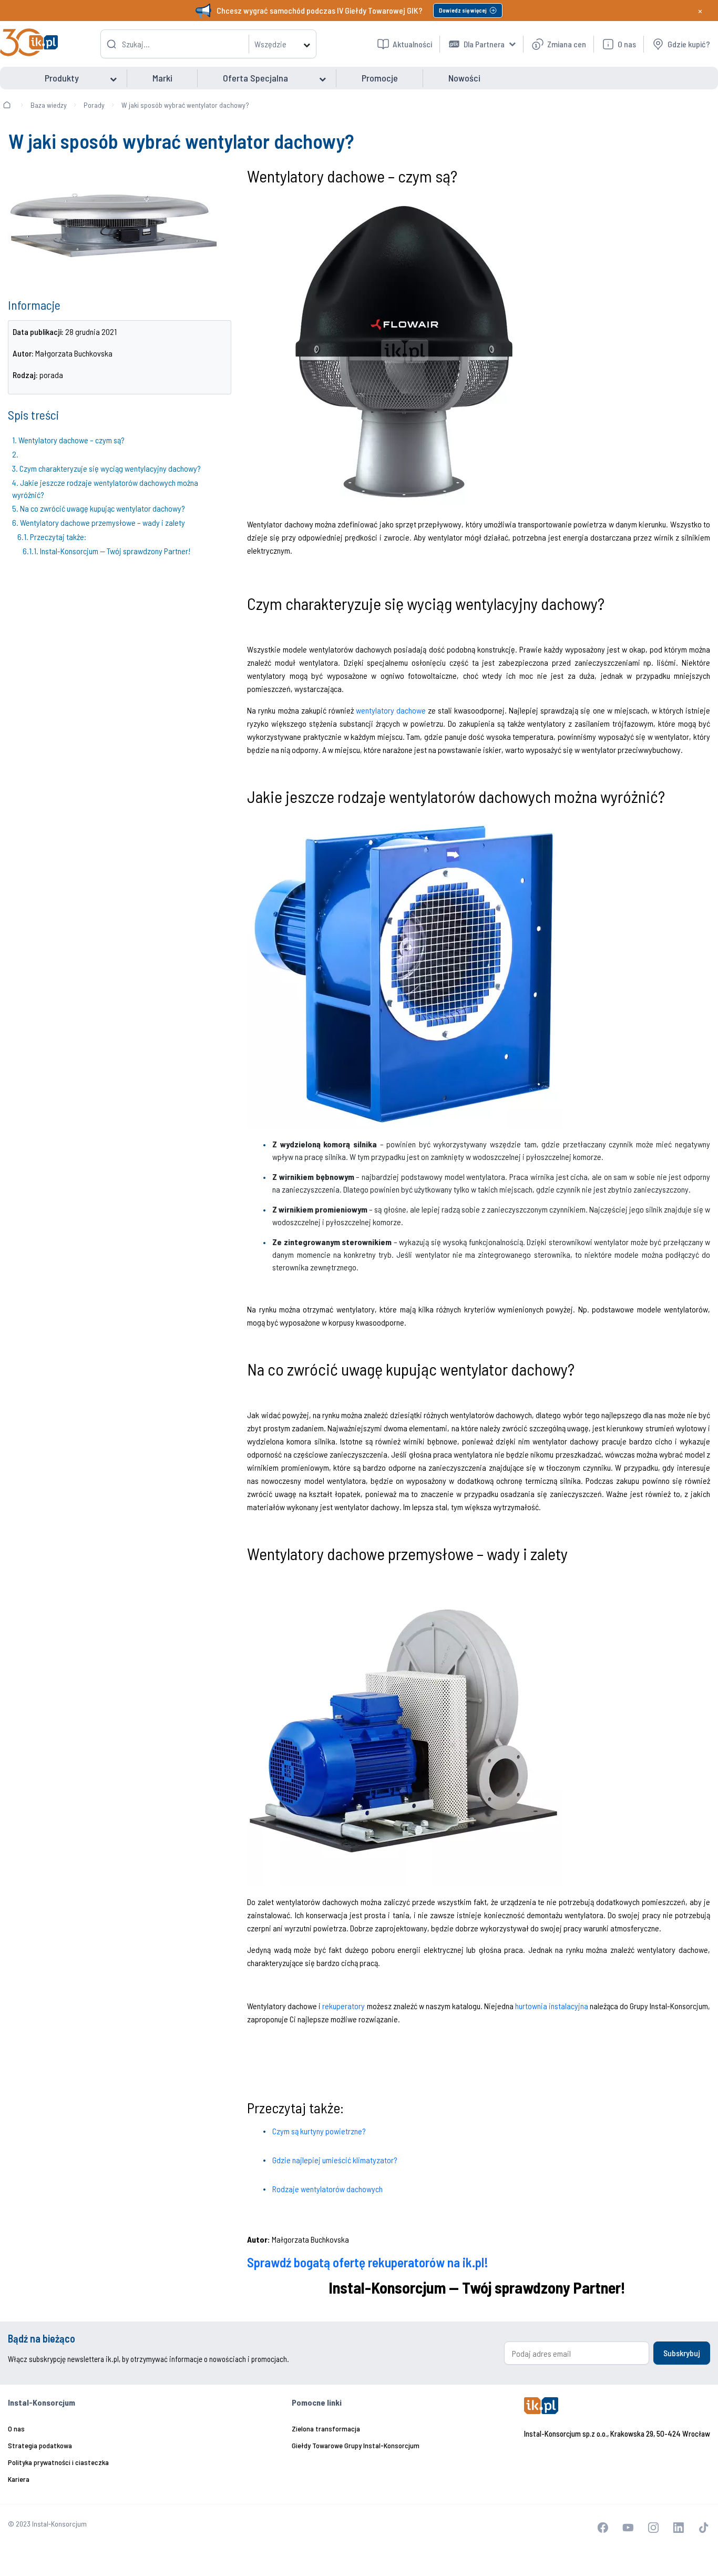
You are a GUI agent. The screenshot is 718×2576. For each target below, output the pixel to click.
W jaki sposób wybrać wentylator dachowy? (185, 105)
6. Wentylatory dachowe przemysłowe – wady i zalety (99, 522)
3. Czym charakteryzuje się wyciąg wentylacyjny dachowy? (106, 468)
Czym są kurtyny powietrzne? (319, 2131)
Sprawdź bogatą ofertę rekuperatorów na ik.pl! (368, 2262)
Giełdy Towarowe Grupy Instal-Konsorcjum (356, 2445)
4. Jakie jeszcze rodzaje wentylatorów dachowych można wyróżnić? (105, 488)
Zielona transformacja (326, 2429)
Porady (94, 105)
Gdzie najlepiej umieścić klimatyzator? (335, 2160)
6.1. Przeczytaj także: (53, 537)
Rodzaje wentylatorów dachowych (327, 2189)
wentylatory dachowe (391, 710)
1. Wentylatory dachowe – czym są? (68, 440)
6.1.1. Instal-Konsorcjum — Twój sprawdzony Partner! (107, 551)
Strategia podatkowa (40, 2445)
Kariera (19, 2479)
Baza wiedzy (49, 105)
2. (17, 454)
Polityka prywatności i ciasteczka (58, 2462)
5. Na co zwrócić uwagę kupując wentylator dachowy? (99, 508)
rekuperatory (343, 2006)
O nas (16, 2429)
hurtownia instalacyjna (552, 2006)
